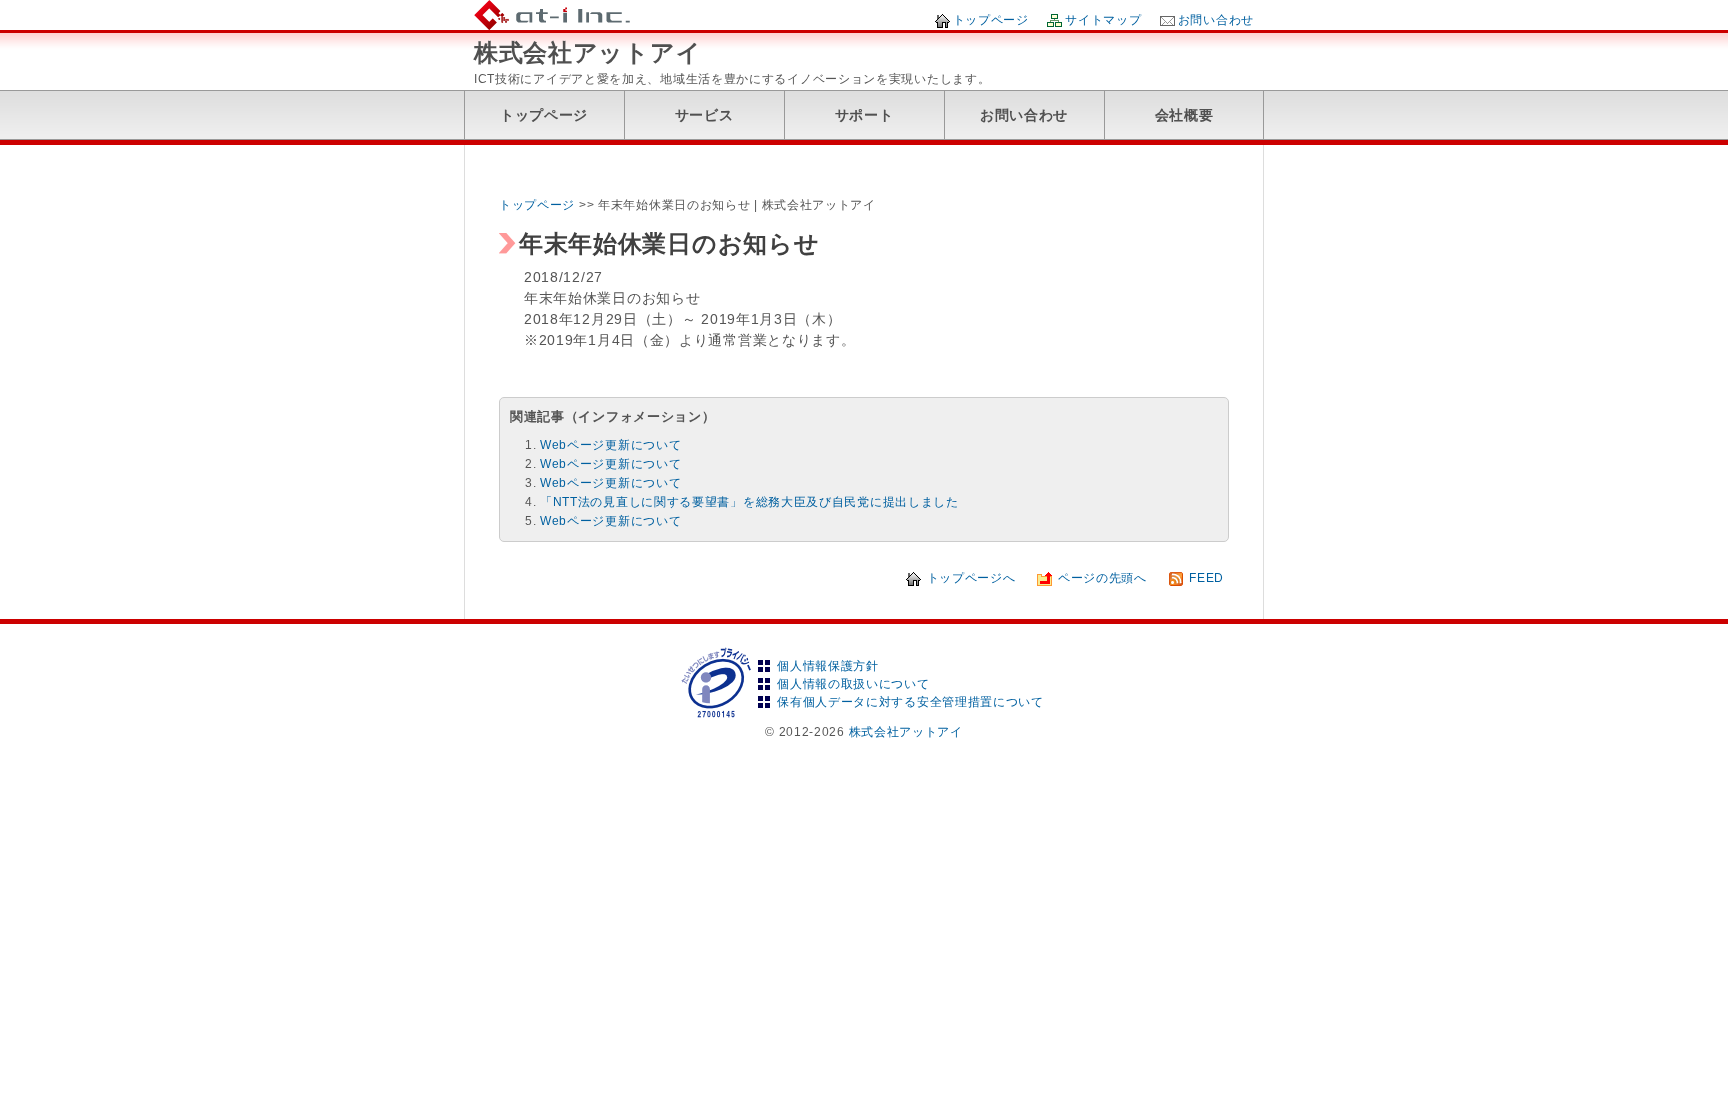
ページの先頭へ (1102, 578)
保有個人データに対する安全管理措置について (910, 702)
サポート (864, 115)
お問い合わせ (1216, 20)
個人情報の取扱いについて (853, 684)
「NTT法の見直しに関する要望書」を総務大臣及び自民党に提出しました (749, 502)
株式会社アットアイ (587, 52)
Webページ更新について (610, 445)
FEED (1206, 578)
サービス (704, 115)
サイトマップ (1103, 20)
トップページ (991, 20)
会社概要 (1184, 115)
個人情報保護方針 (828, 666)
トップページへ (971, 578)
